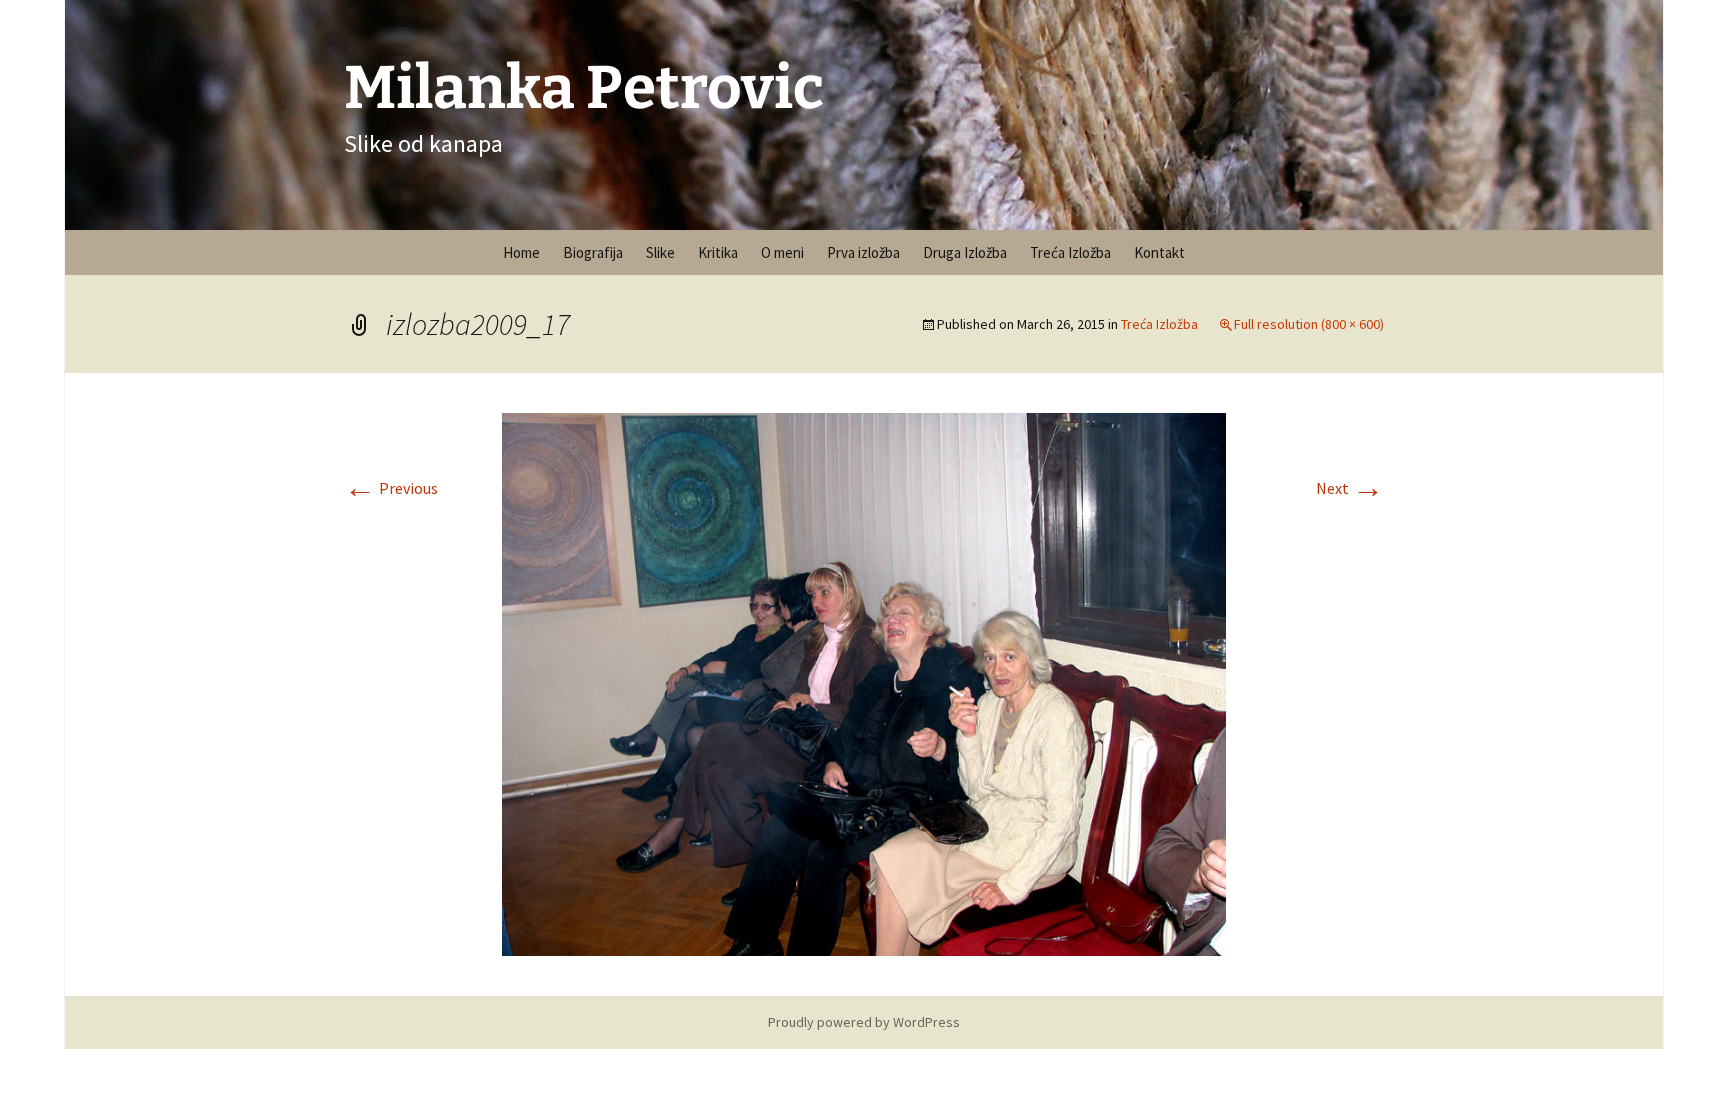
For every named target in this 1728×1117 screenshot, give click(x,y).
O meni (782, 252)
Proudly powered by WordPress (864, 1022)
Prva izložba (863, 252)
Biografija (593, 252)
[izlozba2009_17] (864, 682)
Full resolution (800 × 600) (1309, 324)
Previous (391, 488)
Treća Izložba (1070, 252)
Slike (660, 252)
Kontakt (1159, 252)
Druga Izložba (965, 252)
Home (521, 252)
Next (1350, 488)
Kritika (718, 252)
